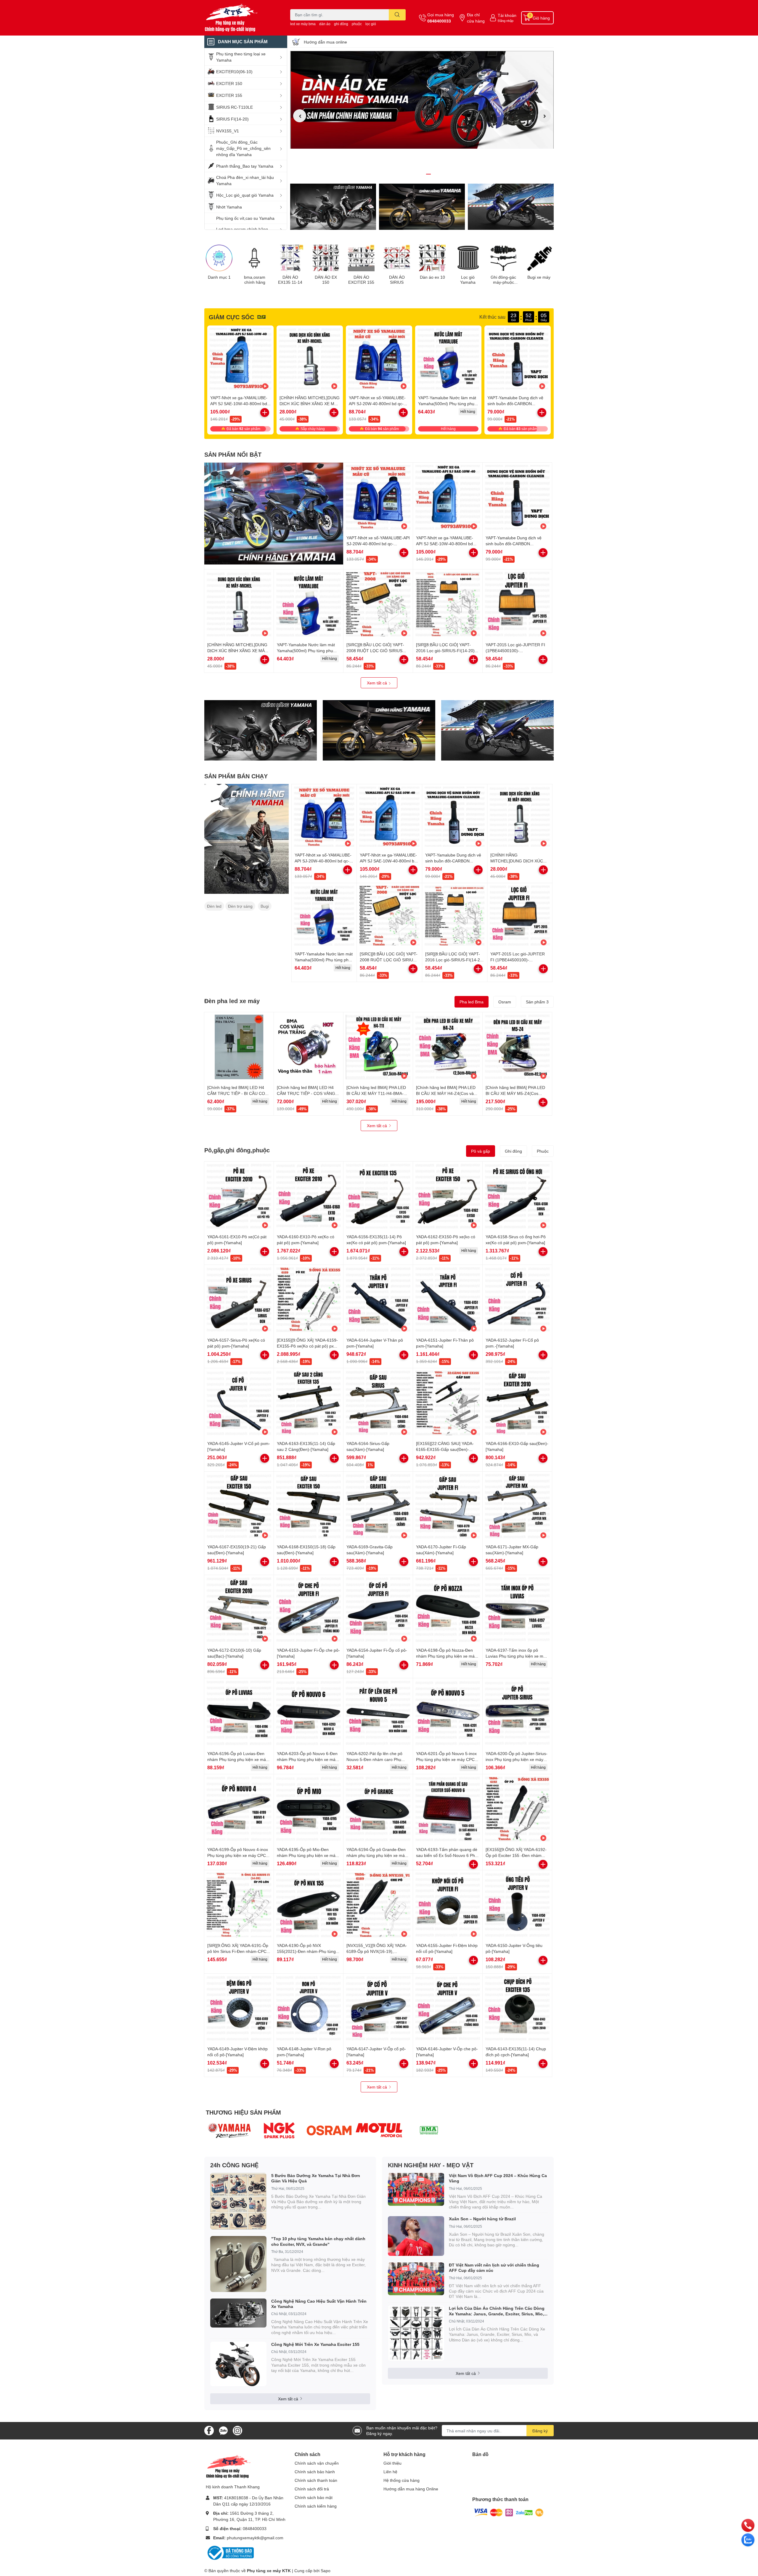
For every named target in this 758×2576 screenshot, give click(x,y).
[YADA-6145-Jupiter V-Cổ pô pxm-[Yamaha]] (239, 1403)
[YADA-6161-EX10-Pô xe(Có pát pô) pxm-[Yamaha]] (239, 1196)
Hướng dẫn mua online (325, 42)
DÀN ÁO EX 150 (326, 280)
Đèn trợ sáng (240, 906)
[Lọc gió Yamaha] (468, 258)
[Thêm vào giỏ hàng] (403, 413)
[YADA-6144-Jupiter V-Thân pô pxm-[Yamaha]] (378, 1300)
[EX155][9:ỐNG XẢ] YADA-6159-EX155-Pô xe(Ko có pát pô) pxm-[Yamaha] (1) (308, 1346)
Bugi (265, 906)
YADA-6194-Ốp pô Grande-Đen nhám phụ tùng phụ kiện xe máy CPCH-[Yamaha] (377, 1855)
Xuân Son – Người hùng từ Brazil (482, 2219)
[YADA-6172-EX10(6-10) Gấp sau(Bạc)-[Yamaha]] (239, 1610)
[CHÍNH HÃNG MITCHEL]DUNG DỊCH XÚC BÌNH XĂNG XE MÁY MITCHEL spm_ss (310, 403)
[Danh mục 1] (219, 258)
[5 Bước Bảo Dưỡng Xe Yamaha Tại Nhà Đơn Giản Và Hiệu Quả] (238, 2201)
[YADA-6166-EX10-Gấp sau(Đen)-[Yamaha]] (517, 1403)
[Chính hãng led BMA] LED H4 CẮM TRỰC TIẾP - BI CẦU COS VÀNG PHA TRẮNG (237, 1093)
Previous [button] (300, 116)
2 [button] (422, 174)
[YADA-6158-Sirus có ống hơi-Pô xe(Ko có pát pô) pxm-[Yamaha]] (517, 1196)
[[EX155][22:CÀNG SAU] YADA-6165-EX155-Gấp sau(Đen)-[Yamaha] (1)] (448, 1403)
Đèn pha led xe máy (232, 1001)
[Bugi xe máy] (539, 258)
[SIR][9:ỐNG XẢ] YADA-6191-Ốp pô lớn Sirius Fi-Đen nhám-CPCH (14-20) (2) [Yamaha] (238, 1951)
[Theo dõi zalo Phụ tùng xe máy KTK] (223, 2430)
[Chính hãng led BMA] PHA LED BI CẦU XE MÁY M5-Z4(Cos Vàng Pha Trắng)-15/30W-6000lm (517, 1093)
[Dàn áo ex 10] (432, 258)
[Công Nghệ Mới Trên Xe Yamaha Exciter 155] (238, 2364)
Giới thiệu (392, 2463)
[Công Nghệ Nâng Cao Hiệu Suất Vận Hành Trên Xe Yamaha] (238, 2313)
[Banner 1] (333, 207)
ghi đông (341, 24)
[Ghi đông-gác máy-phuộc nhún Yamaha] (503, 258)
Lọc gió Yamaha (468, 280)
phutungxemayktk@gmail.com (255, 2538)
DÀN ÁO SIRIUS (397, 280)
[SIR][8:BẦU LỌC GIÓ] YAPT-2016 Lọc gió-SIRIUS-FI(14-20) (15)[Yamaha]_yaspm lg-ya (445, 650)
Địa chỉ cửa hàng (476, 18)
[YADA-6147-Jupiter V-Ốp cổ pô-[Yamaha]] (378, 2008)
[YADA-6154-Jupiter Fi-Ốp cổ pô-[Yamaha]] (378, 1610)
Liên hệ (390, 2472)
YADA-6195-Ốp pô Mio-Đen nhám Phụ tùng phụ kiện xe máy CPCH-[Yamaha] (307, 1855)
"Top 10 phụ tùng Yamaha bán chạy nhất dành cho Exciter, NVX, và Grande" (318, 2241)
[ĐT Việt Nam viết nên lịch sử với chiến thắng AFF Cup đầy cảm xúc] (416, 2279)
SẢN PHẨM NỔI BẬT (233, 454)
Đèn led (214, 906)
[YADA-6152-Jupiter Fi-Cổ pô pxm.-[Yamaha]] (517, 1300)
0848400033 (439, 21)
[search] (397, 15)
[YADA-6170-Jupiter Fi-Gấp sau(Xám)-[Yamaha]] (448, 1506)
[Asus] (379, 2130)
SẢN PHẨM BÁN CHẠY (236, 776)
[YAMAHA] (229, 2130)
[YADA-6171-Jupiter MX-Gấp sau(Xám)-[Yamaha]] (517, 1506)
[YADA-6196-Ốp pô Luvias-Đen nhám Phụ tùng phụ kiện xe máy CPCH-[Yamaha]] (239, 1713)
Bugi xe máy (539, 277)
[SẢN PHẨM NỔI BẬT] (274, 514)
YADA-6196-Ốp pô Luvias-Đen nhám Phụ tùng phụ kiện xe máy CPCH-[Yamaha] (238, 1759)
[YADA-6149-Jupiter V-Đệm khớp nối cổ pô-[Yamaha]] (239, 2008)
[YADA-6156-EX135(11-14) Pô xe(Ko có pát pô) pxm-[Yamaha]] (378, 1196)
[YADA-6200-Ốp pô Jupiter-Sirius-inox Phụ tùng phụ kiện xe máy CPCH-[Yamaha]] (517, 1713)
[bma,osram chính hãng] (255, 258)
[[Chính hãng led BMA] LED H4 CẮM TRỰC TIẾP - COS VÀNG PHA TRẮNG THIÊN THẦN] (309, 1047)
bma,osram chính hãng (255, 280)
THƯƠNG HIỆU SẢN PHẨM (243, 2112)
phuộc (357, 24)
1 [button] (415, 174)
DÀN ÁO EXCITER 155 (361, 280)
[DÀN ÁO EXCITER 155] (361, 258)
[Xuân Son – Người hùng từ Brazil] (416, 2236)
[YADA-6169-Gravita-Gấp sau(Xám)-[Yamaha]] (378, 1506)
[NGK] (279, 2130)
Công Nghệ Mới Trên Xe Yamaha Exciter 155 (315, 2344)
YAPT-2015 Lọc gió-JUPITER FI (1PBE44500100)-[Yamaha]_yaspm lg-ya (515, 650)
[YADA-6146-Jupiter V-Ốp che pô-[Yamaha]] (448, 2008)
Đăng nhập (506, 21)
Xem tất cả (378, 683)
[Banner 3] (511, 207)
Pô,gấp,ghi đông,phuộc (237, 1150)
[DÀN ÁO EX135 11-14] (290, 258)
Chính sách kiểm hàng (316, 2506)
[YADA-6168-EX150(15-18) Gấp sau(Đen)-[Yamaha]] (309, 1506)
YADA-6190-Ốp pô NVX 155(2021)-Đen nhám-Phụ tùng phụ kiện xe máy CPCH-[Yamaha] (308, 1951)
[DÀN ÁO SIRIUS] (397, 258)
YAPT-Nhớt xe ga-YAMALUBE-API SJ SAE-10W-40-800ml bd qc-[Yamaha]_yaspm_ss (239, 403)
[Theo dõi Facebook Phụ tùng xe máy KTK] (209, 2430)
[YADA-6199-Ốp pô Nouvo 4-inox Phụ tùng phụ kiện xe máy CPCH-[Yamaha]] (239, 1809)
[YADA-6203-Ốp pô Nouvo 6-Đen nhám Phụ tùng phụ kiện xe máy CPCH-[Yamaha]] (309, 1713)
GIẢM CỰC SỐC (231, 317)
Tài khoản (507, 15)
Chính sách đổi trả (312, 2489)
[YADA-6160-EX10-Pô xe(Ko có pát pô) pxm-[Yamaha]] (309, 1196)
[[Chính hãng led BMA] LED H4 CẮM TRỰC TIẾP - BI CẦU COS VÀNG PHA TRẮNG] (239, 1047)
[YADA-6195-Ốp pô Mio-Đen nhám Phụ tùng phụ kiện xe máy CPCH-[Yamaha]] (309, 1809)
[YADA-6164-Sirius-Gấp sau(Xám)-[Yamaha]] (378, 1403)
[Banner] (246, 839)
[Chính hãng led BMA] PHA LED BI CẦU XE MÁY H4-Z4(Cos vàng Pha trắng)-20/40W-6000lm (447, 1093)
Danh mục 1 (219, 277)
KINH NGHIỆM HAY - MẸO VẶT (431, 2165)
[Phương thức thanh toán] (509, 2512)
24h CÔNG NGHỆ (234, 2165)
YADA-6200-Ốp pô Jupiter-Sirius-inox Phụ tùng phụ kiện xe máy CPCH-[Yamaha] (517, 1759)
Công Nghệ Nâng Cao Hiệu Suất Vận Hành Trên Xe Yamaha (319, 2304)
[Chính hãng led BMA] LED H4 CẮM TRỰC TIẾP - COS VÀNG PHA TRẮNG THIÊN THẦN (306, 1093)
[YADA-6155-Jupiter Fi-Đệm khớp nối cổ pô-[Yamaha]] (448, 1905)
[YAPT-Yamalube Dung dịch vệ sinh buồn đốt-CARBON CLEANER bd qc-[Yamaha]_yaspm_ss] (518, 359)
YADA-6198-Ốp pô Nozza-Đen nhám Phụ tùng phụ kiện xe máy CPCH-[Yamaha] (446, 1656)
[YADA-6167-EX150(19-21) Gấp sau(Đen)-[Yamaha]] (239, 1506)
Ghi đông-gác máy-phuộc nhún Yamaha (503, 280)
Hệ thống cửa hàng (402, 2480)
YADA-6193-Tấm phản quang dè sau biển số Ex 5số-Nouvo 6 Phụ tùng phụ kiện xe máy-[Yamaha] (447, 1855)
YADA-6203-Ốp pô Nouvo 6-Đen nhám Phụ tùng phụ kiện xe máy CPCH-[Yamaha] (307, 1759)
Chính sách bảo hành (315, 2472)
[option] (422, 100)
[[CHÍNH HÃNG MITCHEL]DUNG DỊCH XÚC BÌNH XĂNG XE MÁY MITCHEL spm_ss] (310, 359)
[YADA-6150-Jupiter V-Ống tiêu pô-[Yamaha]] (517, 1905)
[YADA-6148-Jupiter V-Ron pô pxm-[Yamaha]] (309, 2008)
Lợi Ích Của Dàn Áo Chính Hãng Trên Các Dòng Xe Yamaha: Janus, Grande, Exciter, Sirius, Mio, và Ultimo (497, 2311)
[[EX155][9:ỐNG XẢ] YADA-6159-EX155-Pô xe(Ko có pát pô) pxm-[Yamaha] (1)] (309, 1300)
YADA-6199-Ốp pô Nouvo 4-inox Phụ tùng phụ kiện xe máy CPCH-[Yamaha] (239, 1855)
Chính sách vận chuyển (317, 2463)
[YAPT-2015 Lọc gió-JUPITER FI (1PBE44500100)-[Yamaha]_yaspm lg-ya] (517, 604)
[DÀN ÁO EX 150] (326, 258)
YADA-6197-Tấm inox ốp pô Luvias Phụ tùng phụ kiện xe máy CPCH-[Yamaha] (517, 1656)
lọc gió (371, 24)
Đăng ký (540, 2431)
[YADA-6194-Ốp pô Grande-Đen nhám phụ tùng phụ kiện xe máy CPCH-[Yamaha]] (378, 1809)
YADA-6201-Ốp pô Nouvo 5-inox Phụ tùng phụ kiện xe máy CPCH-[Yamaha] (448, 1759)
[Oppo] (329, 2130)
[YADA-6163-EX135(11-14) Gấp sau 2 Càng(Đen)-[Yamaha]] (309, 1403)
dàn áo (325, 24)
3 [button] (428, 174)
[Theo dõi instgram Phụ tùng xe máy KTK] (237, 2430)
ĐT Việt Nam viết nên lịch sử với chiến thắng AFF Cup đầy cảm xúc (494, 2268)
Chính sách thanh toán (316, 2480)
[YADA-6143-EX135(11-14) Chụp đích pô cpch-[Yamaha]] (517, 2008)
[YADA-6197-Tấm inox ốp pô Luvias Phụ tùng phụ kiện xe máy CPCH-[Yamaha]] (517, 1610)
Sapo (326, 2571)
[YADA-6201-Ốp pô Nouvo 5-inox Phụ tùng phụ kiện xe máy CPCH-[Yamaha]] (448, 1713)
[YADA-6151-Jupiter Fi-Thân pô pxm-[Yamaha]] (448, 1300)
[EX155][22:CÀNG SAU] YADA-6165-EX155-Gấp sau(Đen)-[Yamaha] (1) (445, 1449)
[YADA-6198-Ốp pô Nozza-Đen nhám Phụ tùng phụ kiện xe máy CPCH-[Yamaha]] (448, 1610)
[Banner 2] (422, 207)
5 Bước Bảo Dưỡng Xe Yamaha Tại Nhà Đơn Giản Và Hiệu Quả (316, 2178)
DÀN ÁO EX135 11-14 (290, 280)
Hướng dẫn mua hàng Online (411, 2489)
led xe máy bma (303, 24)
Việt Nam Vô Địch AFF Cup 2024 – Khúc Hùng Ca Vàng (498, 2178)
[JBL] (429, 2130)
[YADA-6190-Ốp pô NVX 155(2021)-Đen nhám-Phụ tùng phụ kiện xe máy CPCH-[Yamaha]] (309, 1905)
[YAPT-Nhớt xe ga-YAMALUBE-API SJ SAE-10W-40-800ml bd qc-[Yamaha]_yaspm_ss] (240, 359)
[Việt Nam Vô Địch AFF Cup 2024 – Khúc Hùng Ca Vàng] (416, 2189)
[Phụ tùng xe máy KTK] (241, 18)
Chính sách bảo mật (314, 2497)
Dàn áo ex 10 (432, 277)
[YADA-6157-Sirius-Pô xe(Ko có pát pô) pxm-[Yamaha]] (239, 1300)
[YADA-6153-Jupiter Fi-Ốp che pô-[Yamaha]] (309, 1610)
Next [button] (544, 116)
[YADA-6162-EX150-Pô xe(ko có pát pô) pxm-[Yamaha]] (448, 1196)
